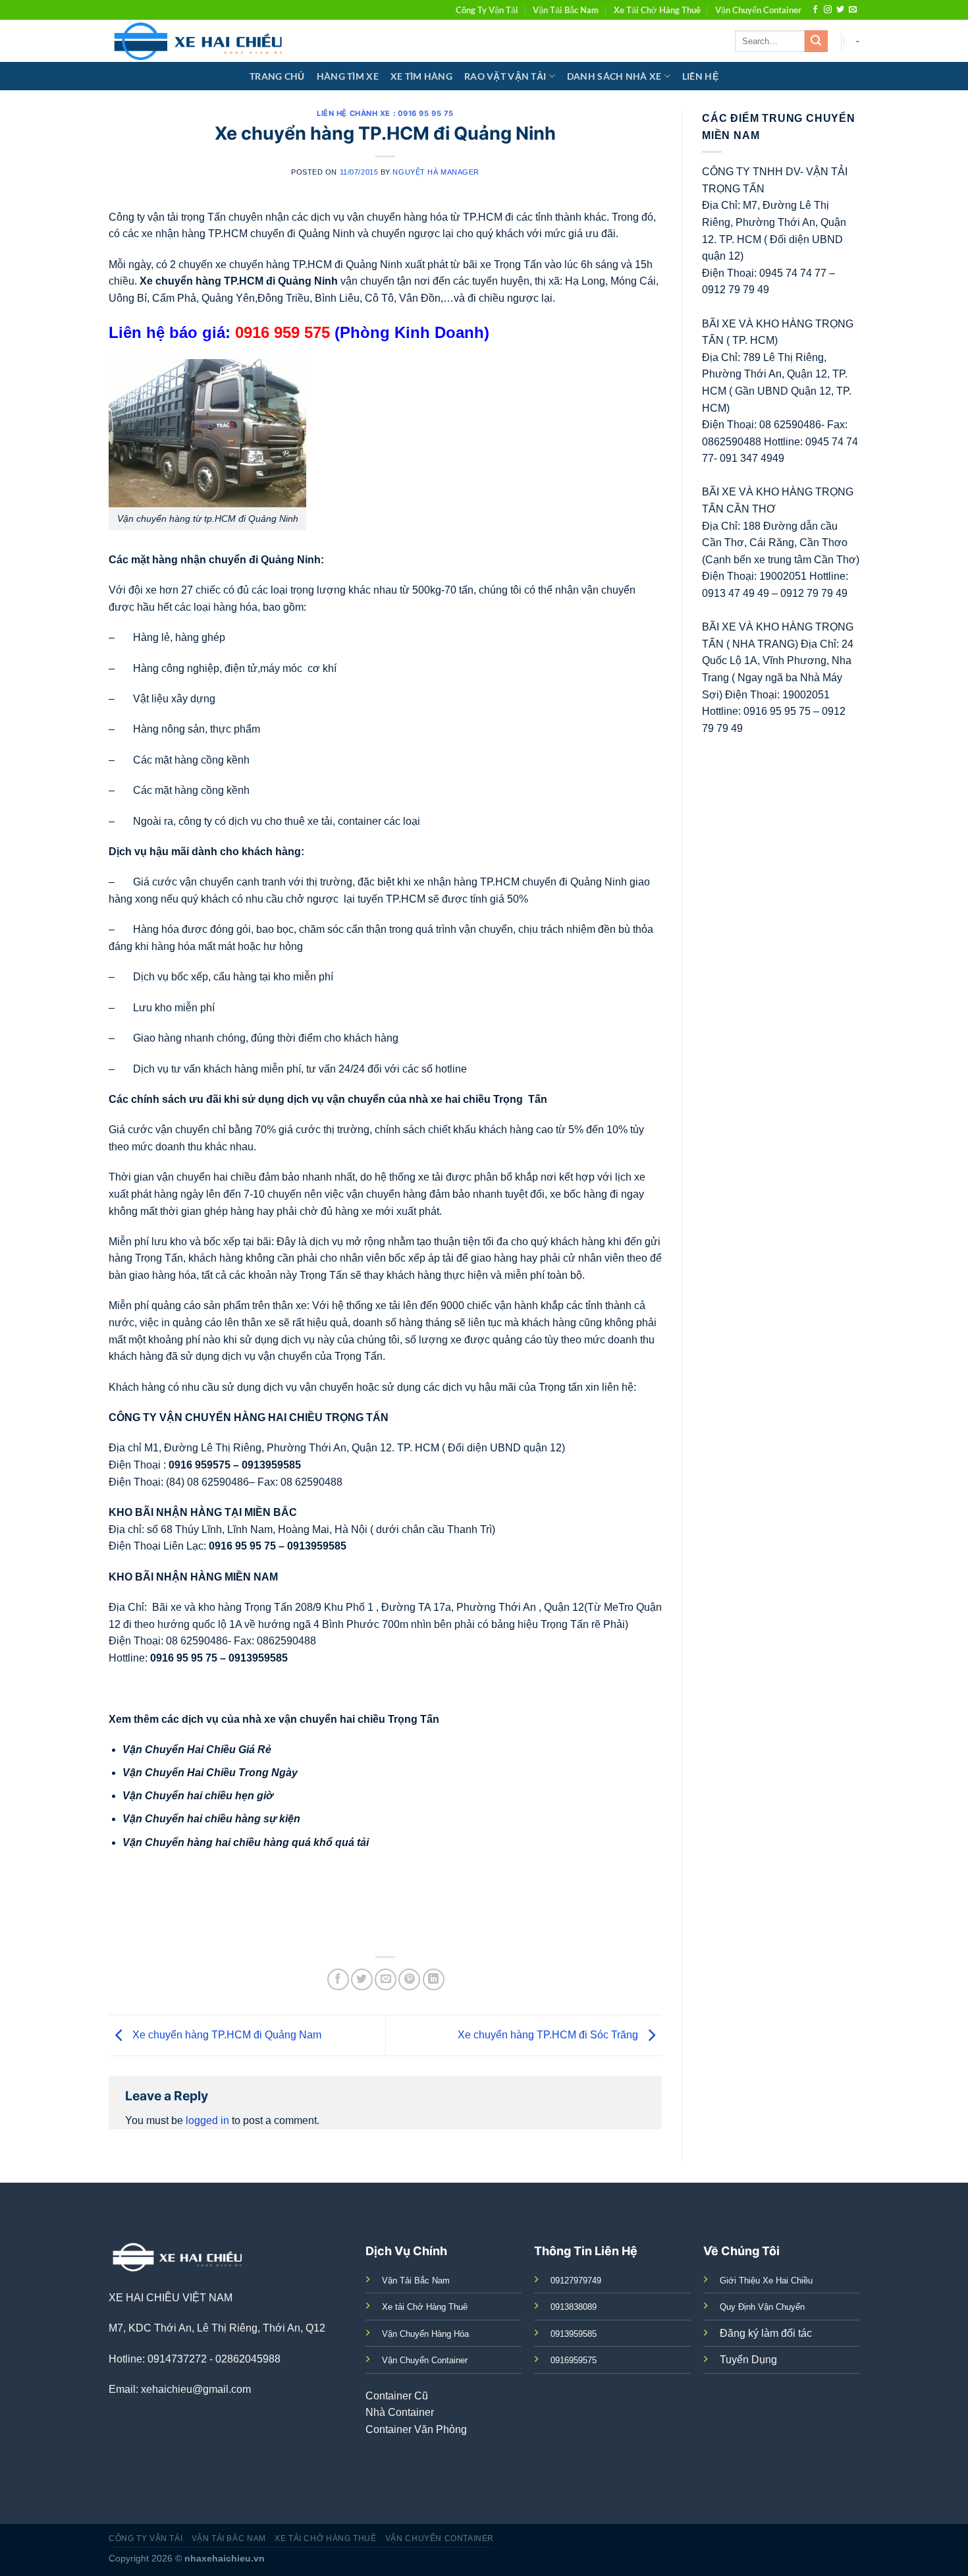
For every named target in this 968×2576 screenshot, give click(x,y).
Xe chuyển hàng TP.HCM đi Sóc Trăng (549, 2035)
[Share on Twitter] (362, 1979)
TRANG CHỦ (277, 76)
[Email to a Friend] (386, 1979)
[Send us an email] (853, 10)
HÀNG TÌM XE (348, 76)
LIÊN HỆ (700, 76)
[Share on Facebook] (338, 1979)
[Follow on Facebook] (815, 10)
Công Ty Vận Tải (487, 10)
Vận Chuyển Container (758, 10)
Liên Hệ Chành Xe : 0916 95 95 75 (385, 113)
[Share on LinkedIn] (434, 1979)
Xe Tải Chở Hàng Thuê (657, 10)
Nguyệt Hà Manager (436, 172)
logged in (207, 2120)
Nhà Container (400, 2412)
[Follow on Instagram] (828, 10)
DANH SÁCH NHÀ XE (614, 76)
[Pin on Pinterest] (409, 1979)
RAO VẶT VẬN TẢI (505, 76)
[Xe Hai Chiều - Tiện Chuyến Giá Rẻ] (201, 41)
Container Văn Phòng (416, 2429)
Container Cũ (397, 2396)
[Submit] (816, 42)
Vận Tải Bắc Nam (566, 10)
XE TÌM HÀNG (421, 76)
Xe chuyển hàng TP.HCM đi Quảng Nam (226, 2035)
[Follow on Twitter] (840, 10)
